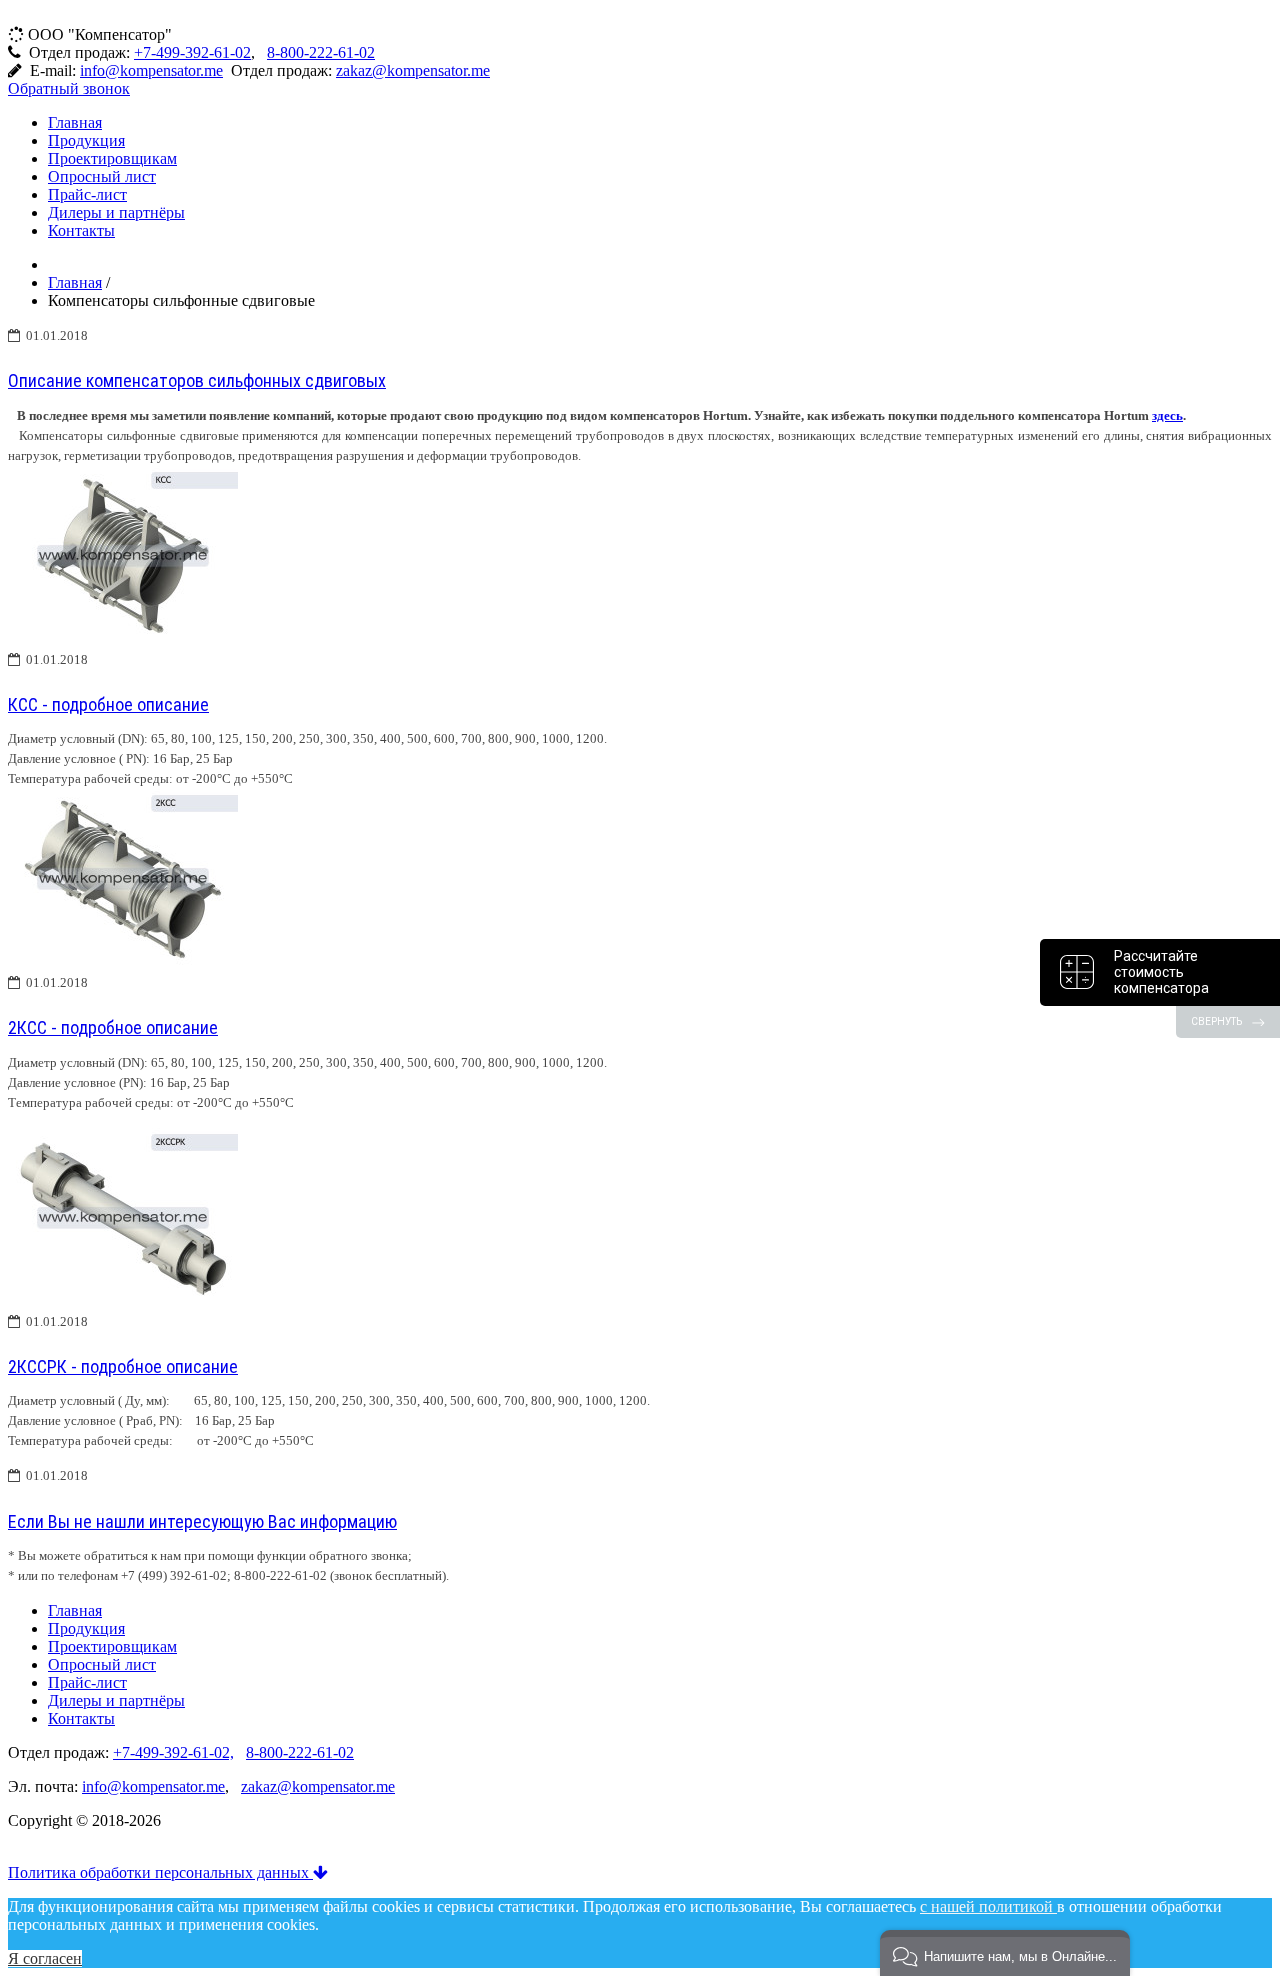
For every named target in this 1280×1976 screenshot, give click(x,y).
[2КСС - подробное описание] (123, 963)
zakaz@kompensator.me (413, 70)
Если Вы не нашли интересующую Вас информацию (202, 1521)
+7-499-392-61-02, (173, 1752)
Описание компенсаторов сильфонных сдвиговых (197, 380)
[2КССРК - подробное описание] (123, 1302)
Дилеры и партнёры (116, 212)
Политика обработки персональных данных (160, 1872)
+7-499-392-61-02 (192, 52)
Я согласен (45, 1958)
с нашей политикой (988, 1906)
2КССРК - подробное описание (123, 1366)
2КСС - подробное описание (113, 1027)
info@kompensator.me (151, 70)
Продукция (86, 140)
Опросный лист (102, 176)
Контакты (81, 230)
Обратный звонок (69, 88)
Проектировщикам (112, 158)
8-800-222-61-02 (321, 52)
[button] (1005, 1953)
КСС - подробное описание (108, 704)
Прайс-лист (87, 194)
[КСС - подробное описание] (123, 640)
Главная (75, 122)
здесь (1167, 415)
